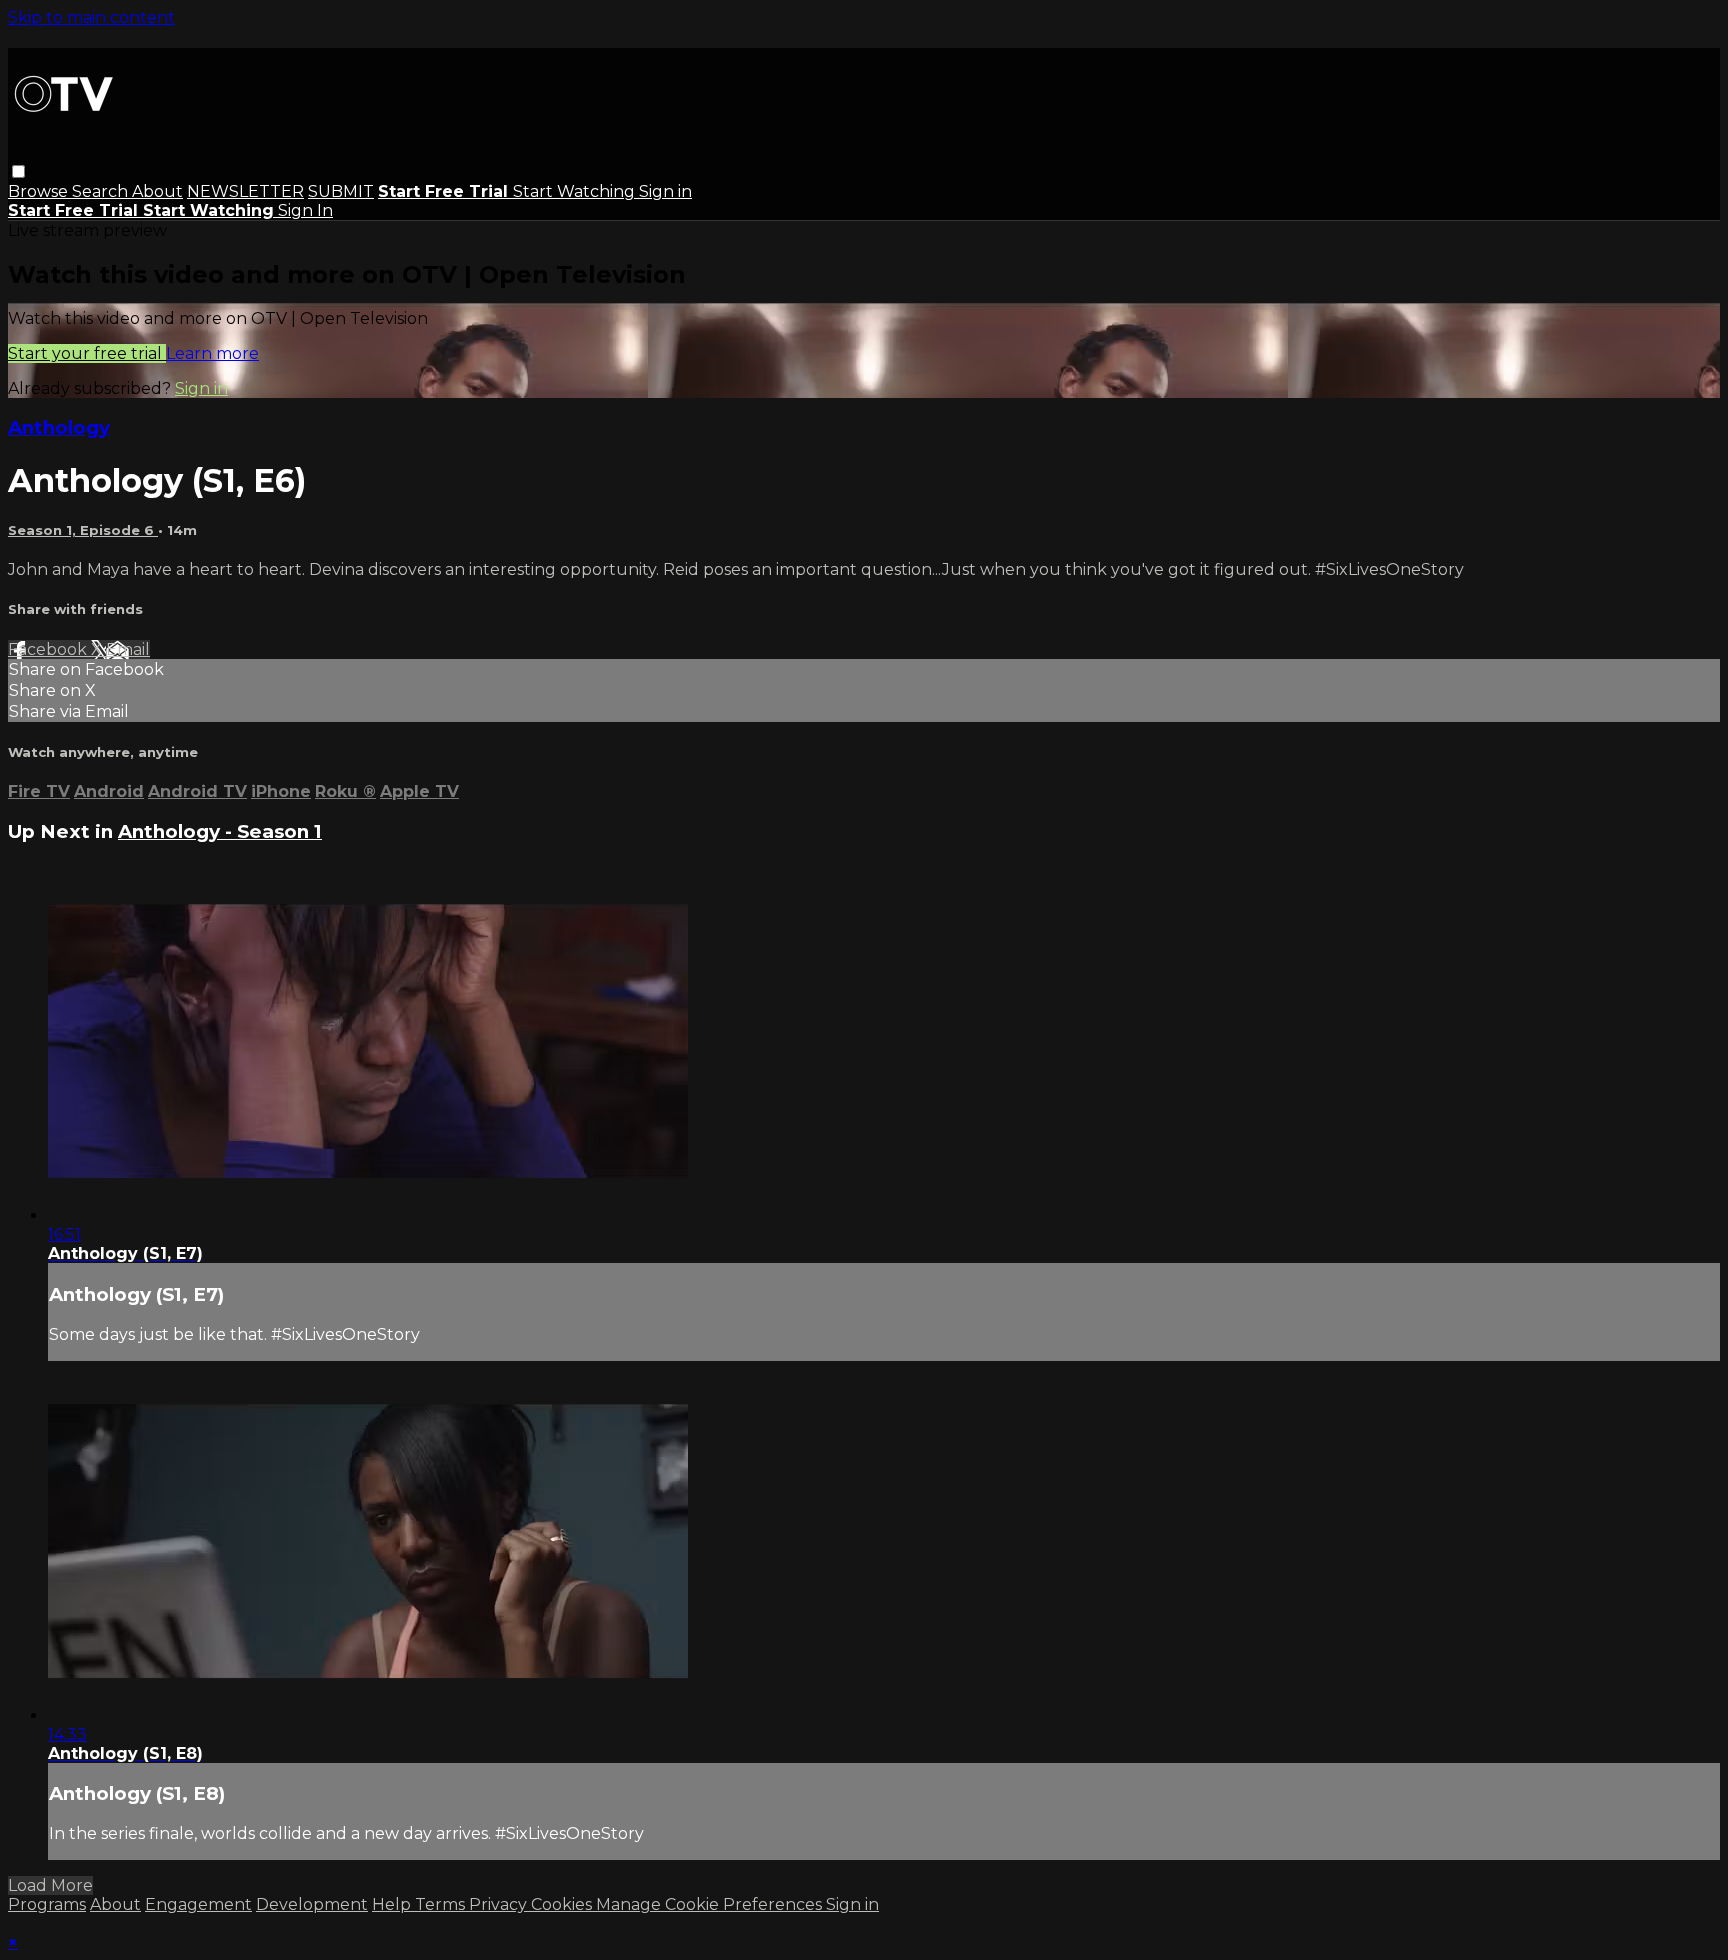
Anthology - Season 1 (220, 831)
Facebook (49, 649)
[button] (18, 171)
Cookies (563, 1904)
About (157, 191)
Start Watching (576, 191)
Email (128, 649)
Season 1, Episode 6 (83, 530)
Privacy (500, 1904)
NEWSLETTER (245, 191)
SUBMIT (341, 191)
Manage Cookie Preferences (711, 1904)
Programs (47, 1904)
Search (102, 191)
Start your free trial (87, 353)
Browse (40, 191)
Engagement (198, 1904)
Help (393, 1904)
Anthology (59, 427)
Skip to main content (91, 17)
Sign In (305, 210)
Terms (442, 1904)
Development (312, 1904)
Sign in (665, 191)
